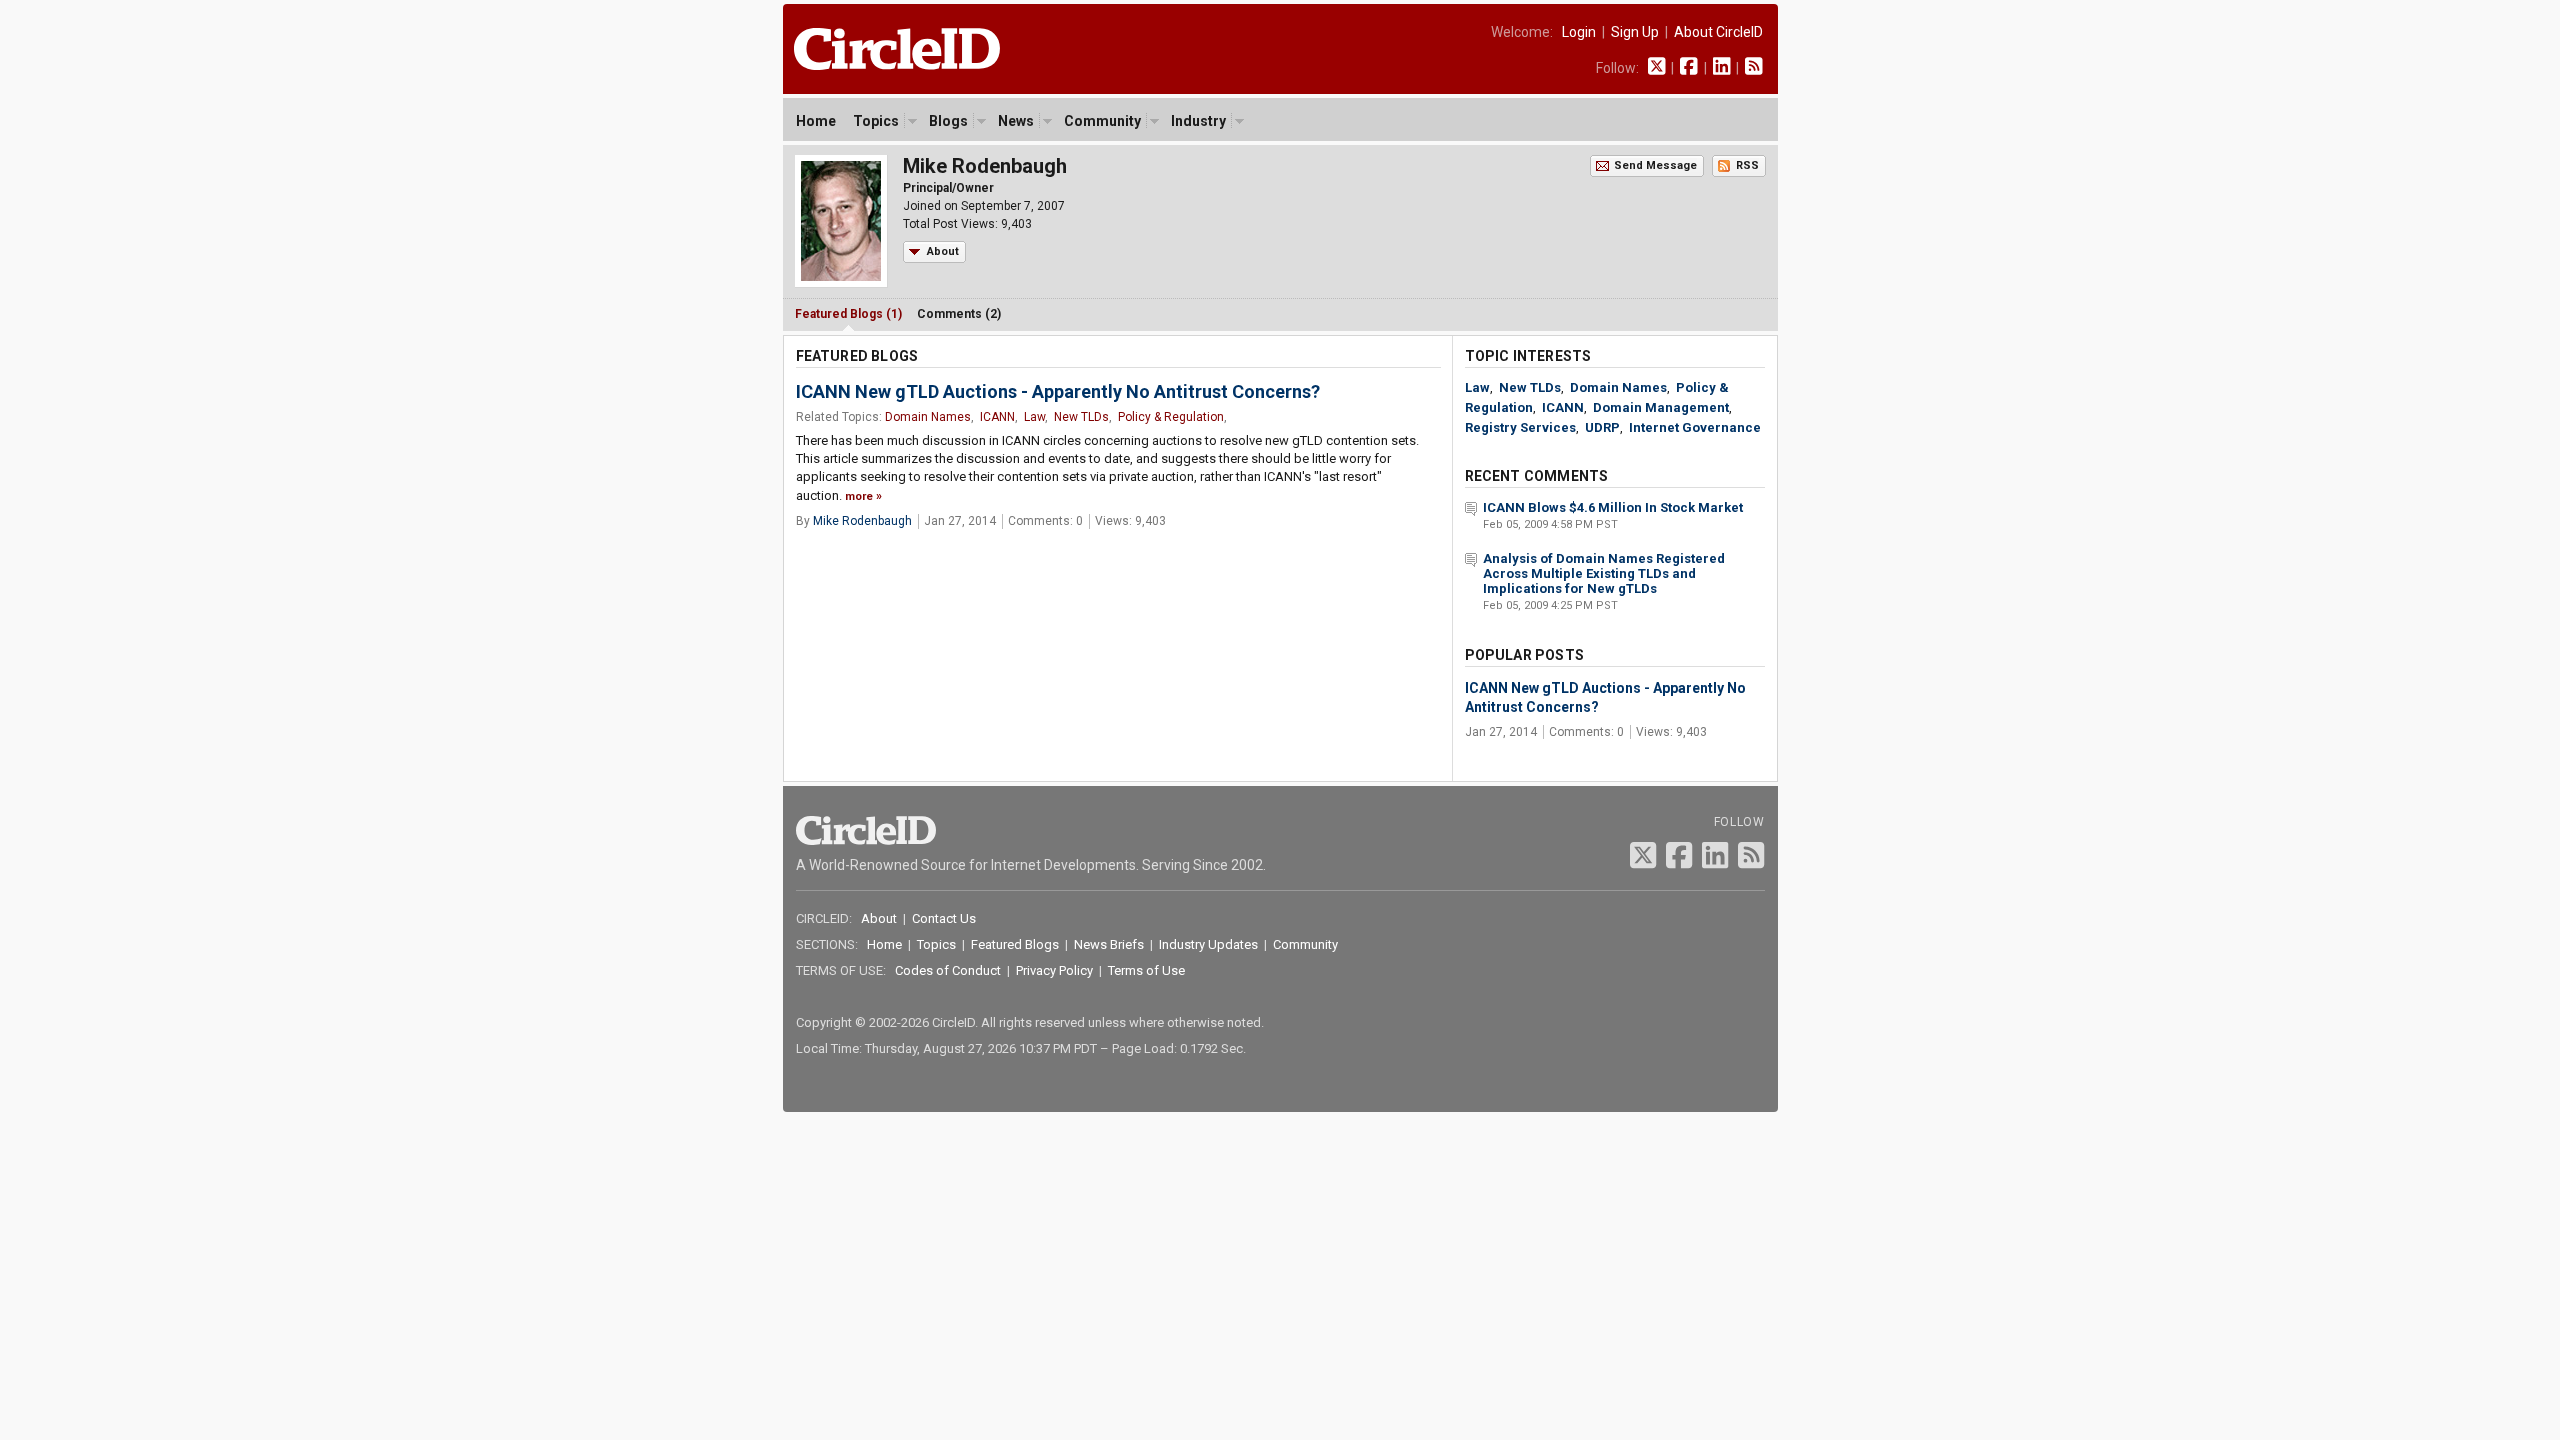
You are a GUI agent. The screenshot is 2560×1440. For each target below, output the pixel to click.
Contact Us (944, 918)
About (943, 251)
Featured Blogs (1015, 944)
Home (816, 121)
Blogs (948, 121)
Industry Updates (1208, 944)
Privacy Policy (1054, 970)
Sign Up (1635, 32)
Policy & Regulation (1171, 417)
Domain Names (928, 417)
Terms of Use (1146, 970)
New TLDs (1081, 417)
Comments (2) (959, 314)
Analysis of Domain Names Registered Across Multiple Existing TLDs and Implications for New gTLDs (1604, 573)
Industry (1198, 121)
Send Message (1655, 165)
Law (1034, 417)
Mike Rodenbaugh (862, 521)
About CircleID (1718, 32)
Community (1102, 121)
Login (1579, 32)
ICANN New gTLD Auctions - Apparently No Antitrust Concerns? (1058, 391)
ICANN (997, 417)
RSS (1747, 165)
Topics (876, 121)
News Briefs (1109, 944)
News (1016, 121)
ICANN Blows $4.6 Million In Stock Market (1613, 507)
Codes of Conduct (948, 970)
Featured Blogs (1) (848, 314)
